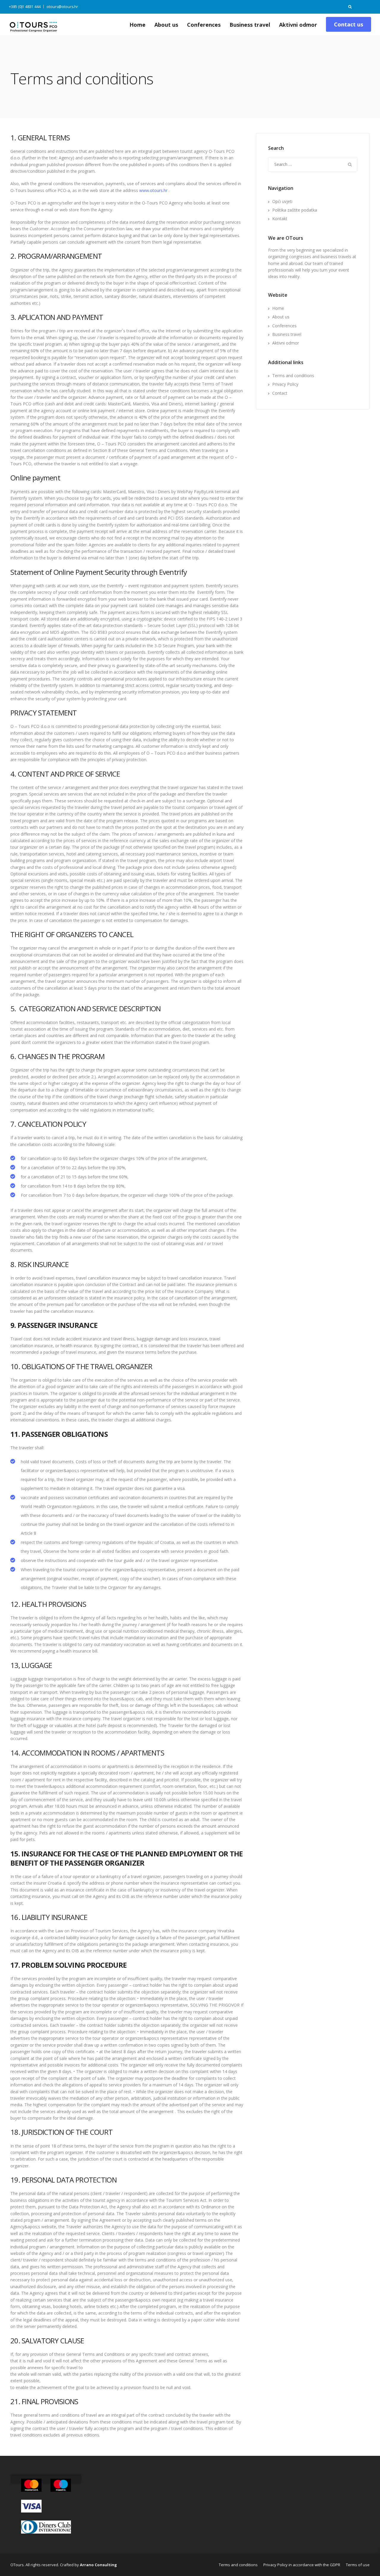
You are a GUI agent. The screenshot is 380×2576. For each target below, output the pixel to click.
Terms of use (358, 2565)
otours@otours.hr (62, 7)
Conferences (204, 25)
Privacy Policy (285, 384)
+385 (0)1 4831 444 (25, 7)
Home (137, 25)
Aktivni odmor (298, 25)
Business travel (250, 25)
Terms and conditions (293, 376)
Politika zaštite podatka (295, 210)
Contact (280, 393)
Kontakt (280, 219)
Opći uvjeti (282, 201)
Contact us (349, 24)
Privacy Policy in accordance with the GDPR (302, 2565)
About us (166, 25)
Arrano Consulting (98, 2565)
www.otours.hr (153, 190)
